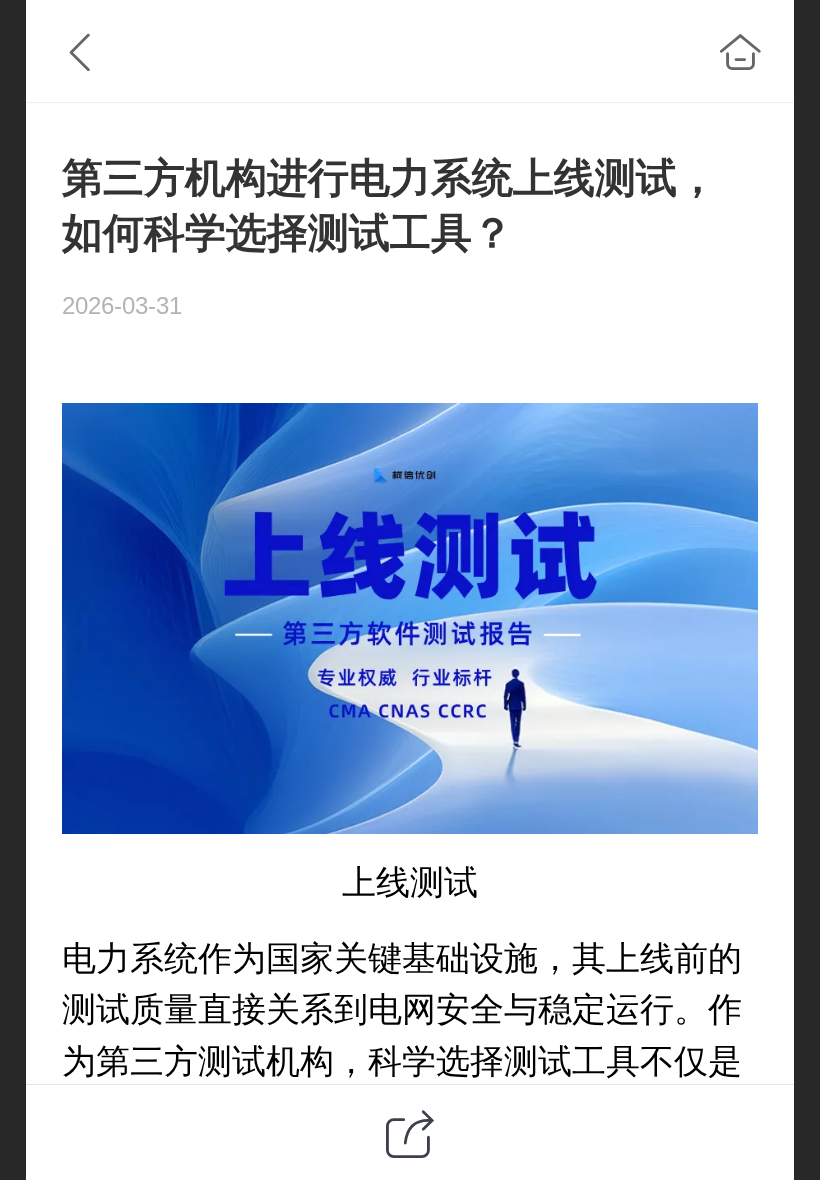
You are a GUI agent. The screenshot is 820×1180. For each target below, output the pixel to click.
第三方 (147, 1061)
